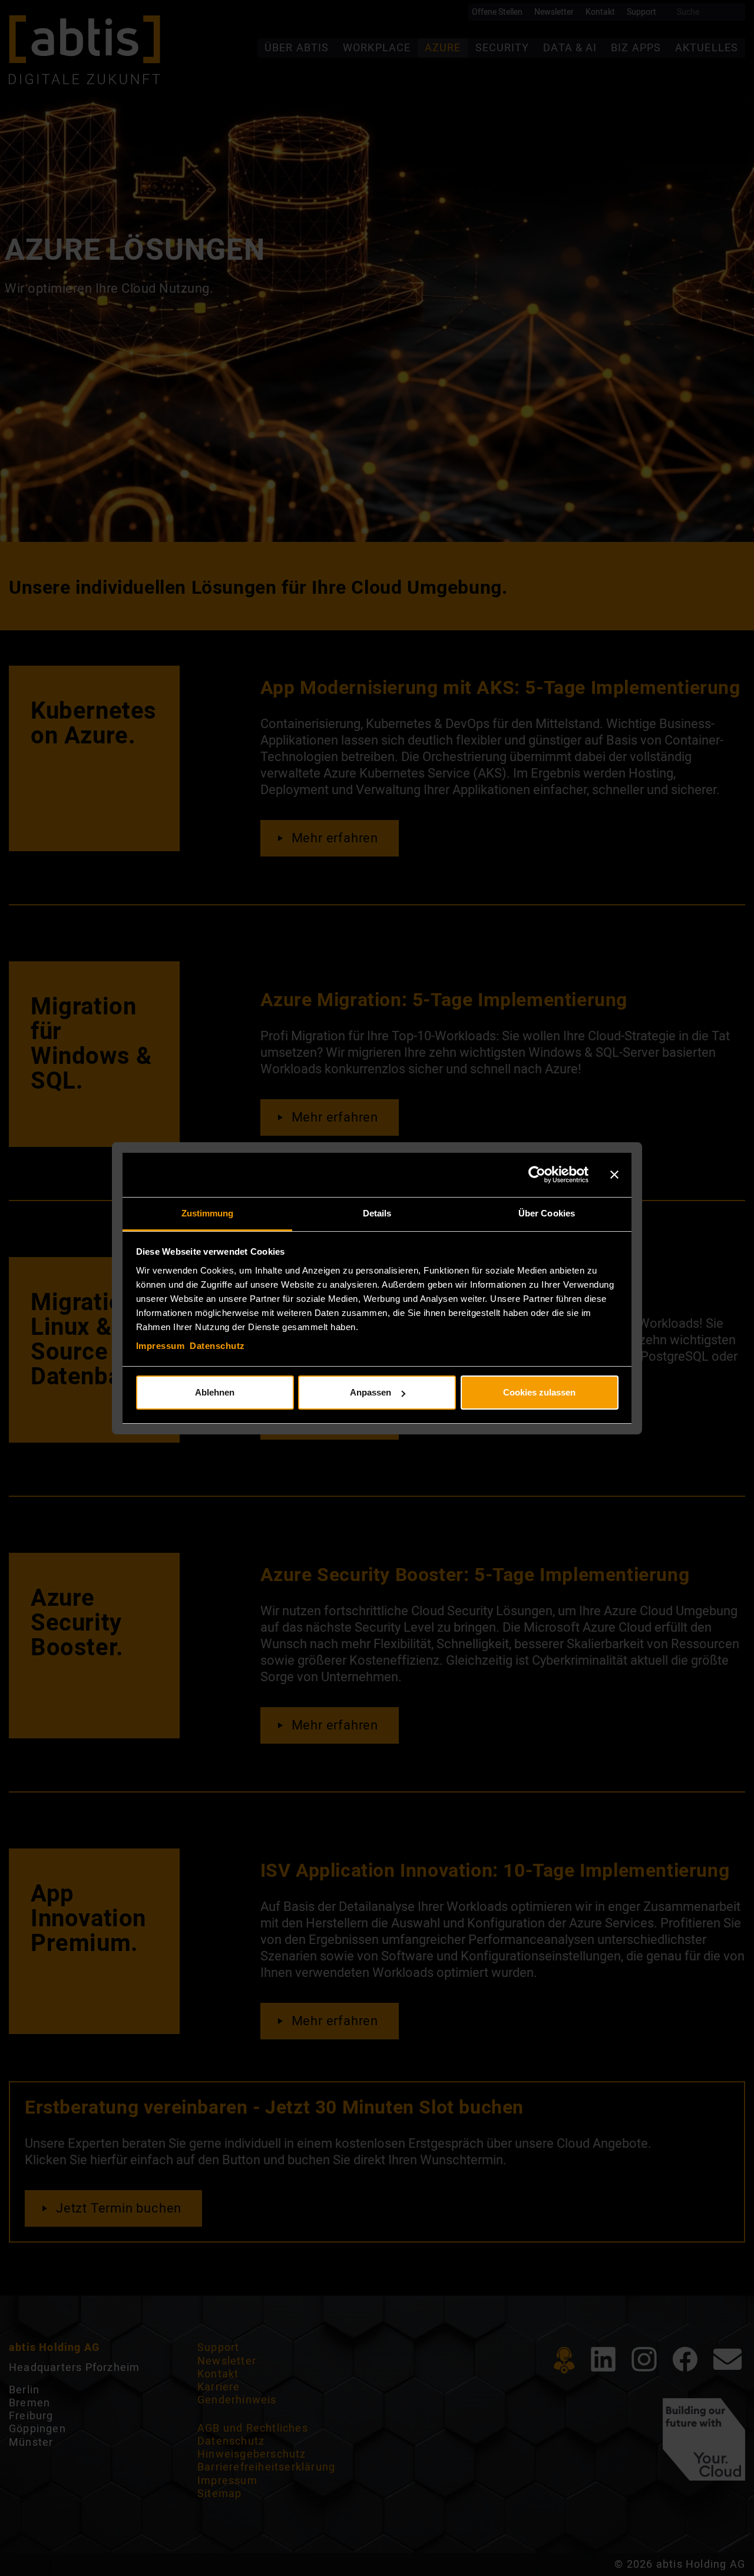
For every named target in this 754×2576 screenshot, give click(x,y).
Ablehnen (215, 1392)
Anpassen (371, 1392)
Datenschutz (217, 1346)
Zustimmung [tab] (208, 1213)
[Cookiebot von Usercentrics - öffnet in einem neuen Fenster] (537, 1175)
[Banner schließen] (614, 1175)
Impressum (161, 1346)
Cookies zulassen (539, 1392)
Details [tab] (377, 1213)
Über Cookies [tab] (547, 1213)
